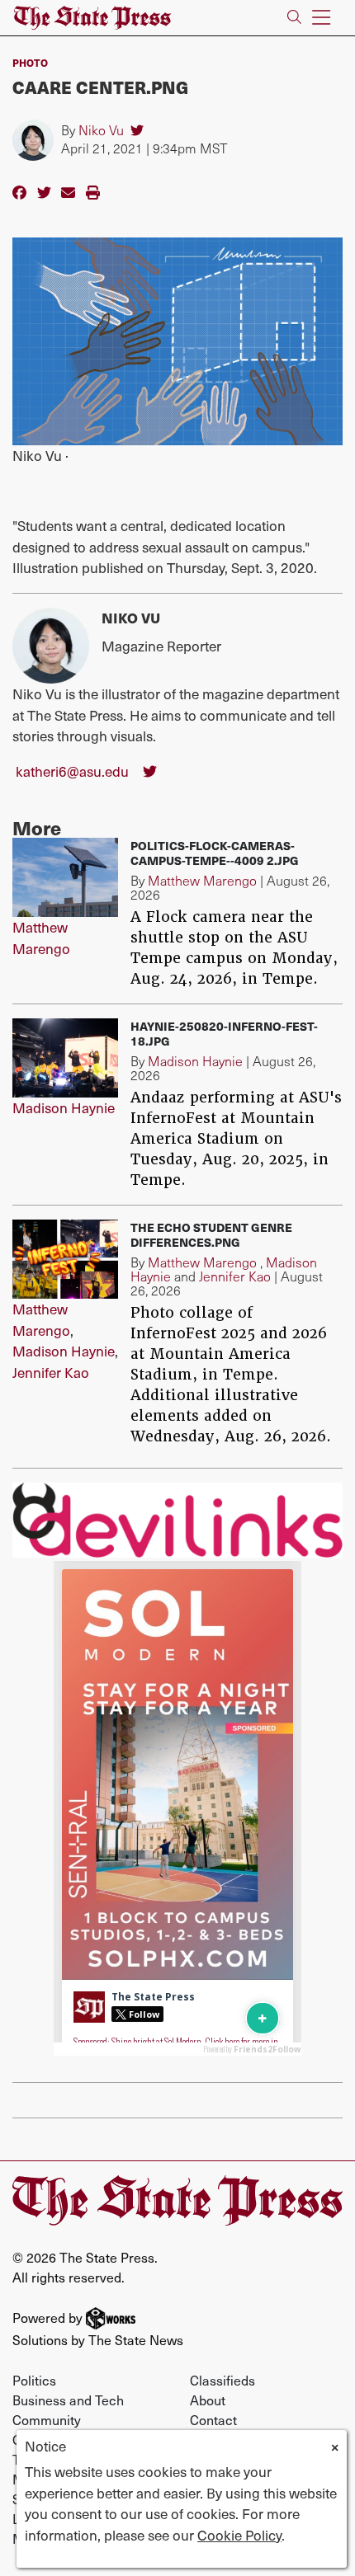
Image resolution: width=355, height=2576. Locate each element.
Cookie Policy (239, 2535)
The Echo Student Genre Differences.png (211, 1234)
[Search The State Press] (294, 18)
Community (47, 2419)
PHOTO (30, 62)
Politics (34, 2380)
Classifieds (222, 2380)
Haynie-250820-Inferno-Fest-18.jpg (224, 1033)
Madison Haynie (64, 1107)
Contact (213, 2419)
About (208, 2400)
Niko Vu (101, 130)
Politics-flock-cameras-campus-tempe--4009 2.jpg (215, 853)
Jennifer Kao (51, 1372)
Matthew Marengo (41, 938)
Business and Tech (68, 2400)
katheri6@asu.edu (72, 771)
